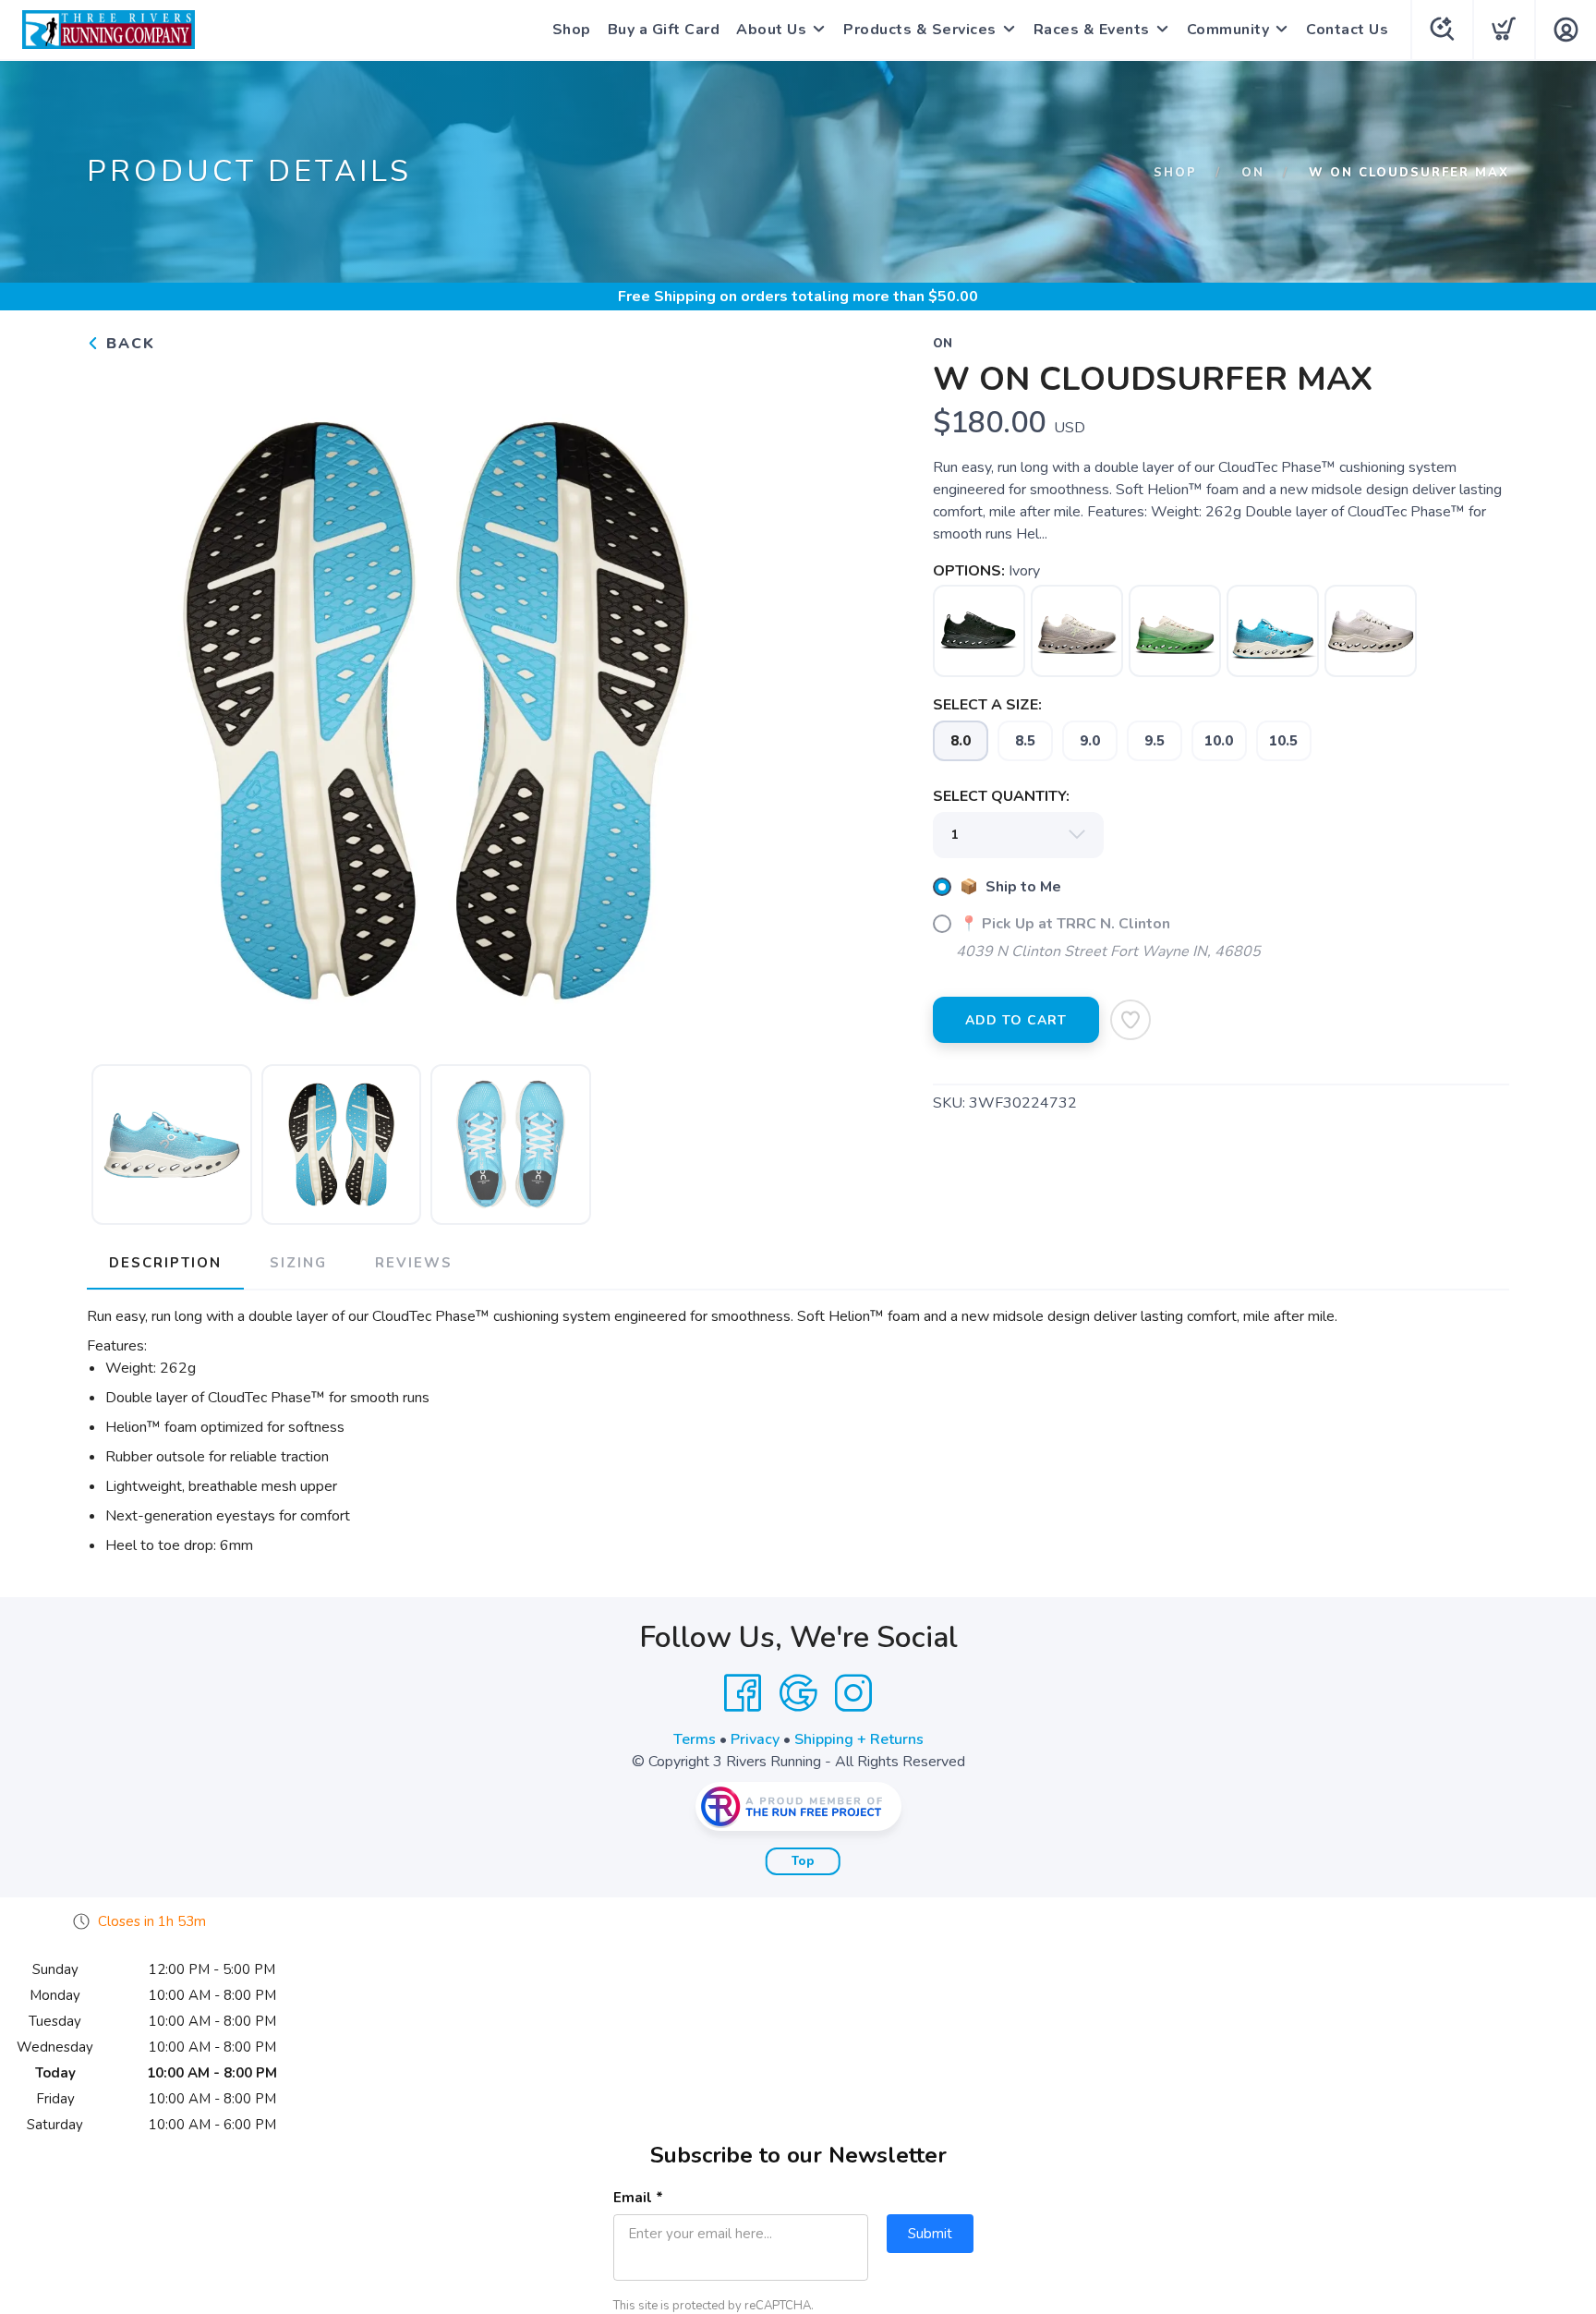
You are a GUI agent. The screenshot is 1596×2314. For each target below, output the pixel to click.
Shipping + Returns (859, 1739)
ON (1253, 173)
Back (128, 344)
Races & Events (1092, 30)
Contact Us (1347, 30)
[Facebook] (743, 1693)
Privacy (755, 1739)
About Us (771, 30)
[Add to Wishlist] (1130, 1020)
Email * (638, 2198)
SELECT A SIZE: (987, 705)
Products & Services (920, 30)
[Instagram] (853, 1693)
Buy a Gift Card (664, 30)
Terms (695, 1739)
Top (803, 1861)
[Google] (798, 1693)
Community (1228, 30)
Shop (572, 30)
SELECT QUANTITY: (1001, 796)
